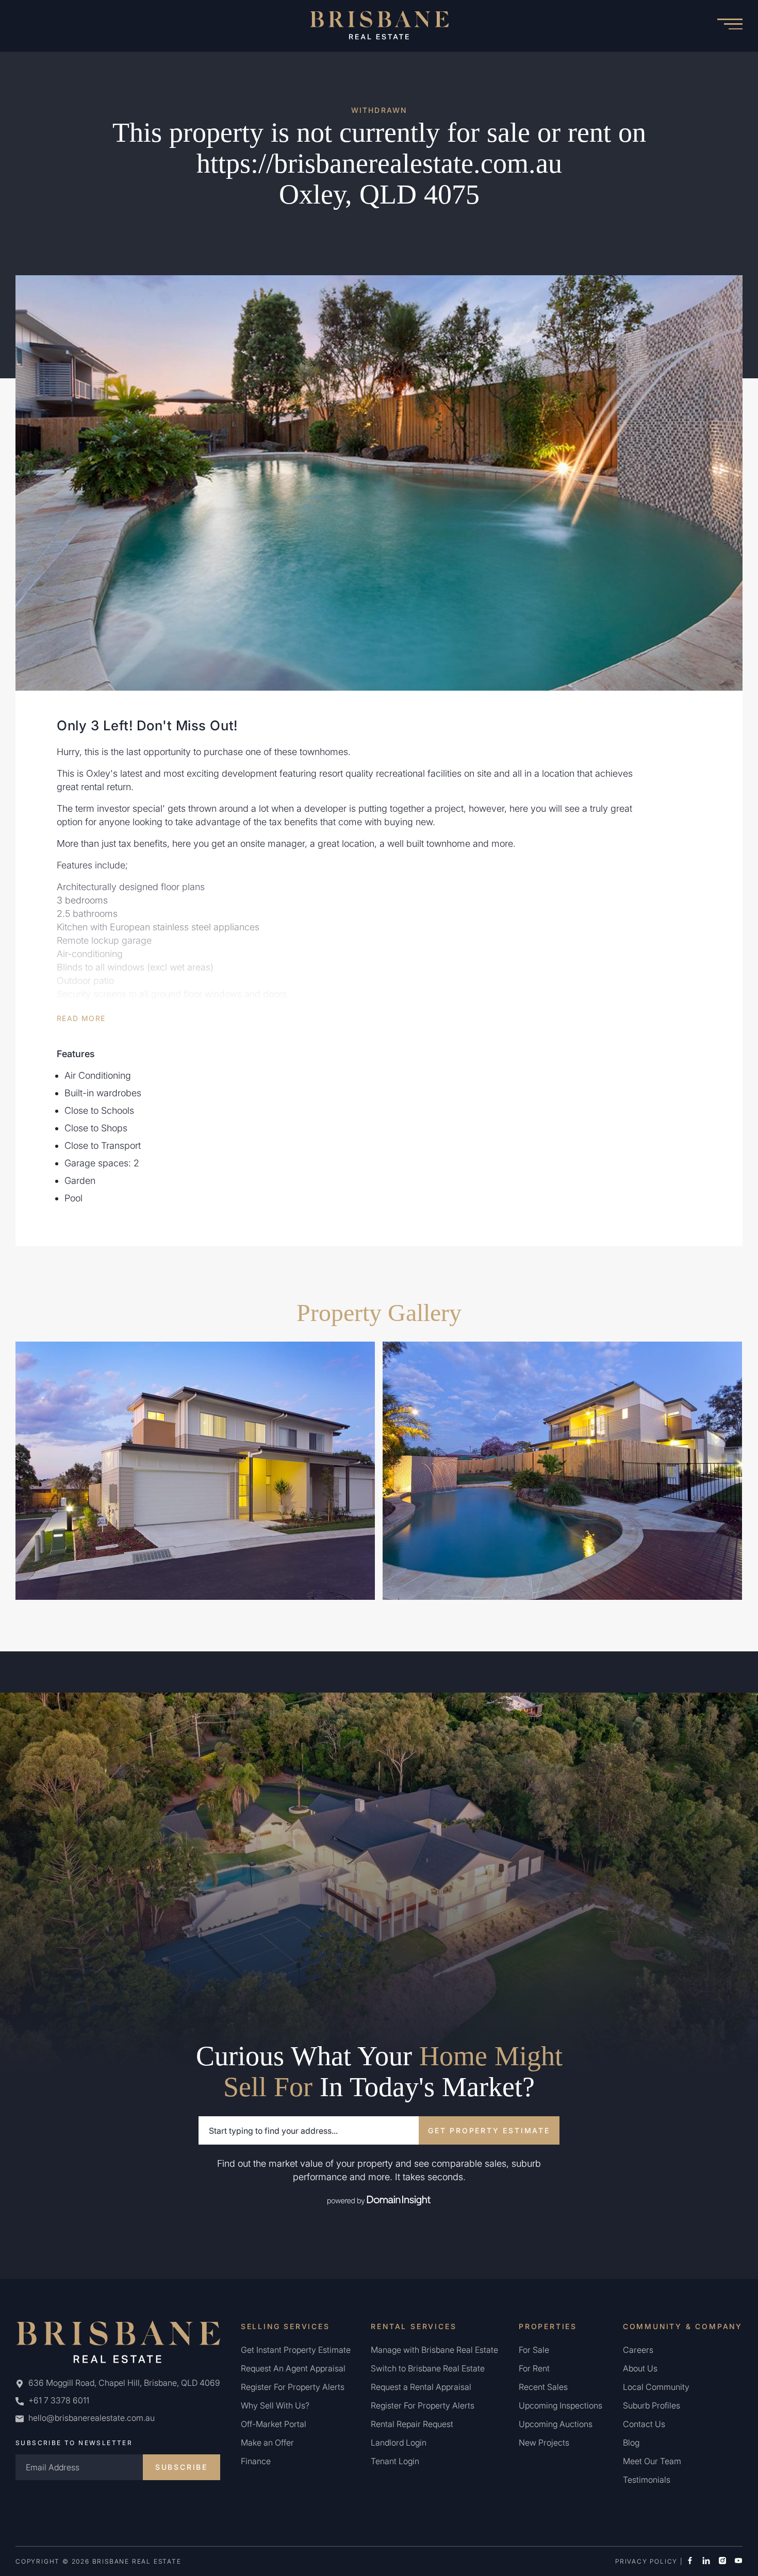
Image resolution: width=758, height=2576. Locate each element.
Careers (638, 2350)
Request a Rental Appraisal (421, 2387)
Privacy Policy (646, 2561)
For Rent (534, 2368)
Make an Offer (267, 2443)
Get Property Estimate (489, 2130)
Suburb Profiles (652, 2405)
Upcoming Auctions (556, 2424)
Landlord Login (399, 2443)
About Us (640, 2368)
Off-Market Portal (274, 2424)
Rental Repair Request (412, 2424)
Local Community (656, 2387)
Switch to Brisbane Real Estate (428, 2368)
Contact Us (644, 2424)
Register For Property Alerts (293, 2387)
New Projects (544, 2443)
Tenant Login (395, 2461)
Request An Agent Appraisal (293, 2368)
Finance (256, 2461)
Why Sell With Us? (275, 2405)
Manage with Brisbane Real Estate (434, 2350)
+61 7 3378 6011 (58, 2400)
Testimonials (647, 2480)
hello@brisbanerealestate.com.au (92, 2418)
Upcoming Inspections (561, 2405)
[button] (730, 26)
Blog (631, 2443)
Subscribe (182, 2467)
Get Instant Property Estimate (296, 2350)
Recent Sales (543, 2387)
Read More (81, 1018)
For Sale (534, 2350)
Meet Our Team (652, 2461)
